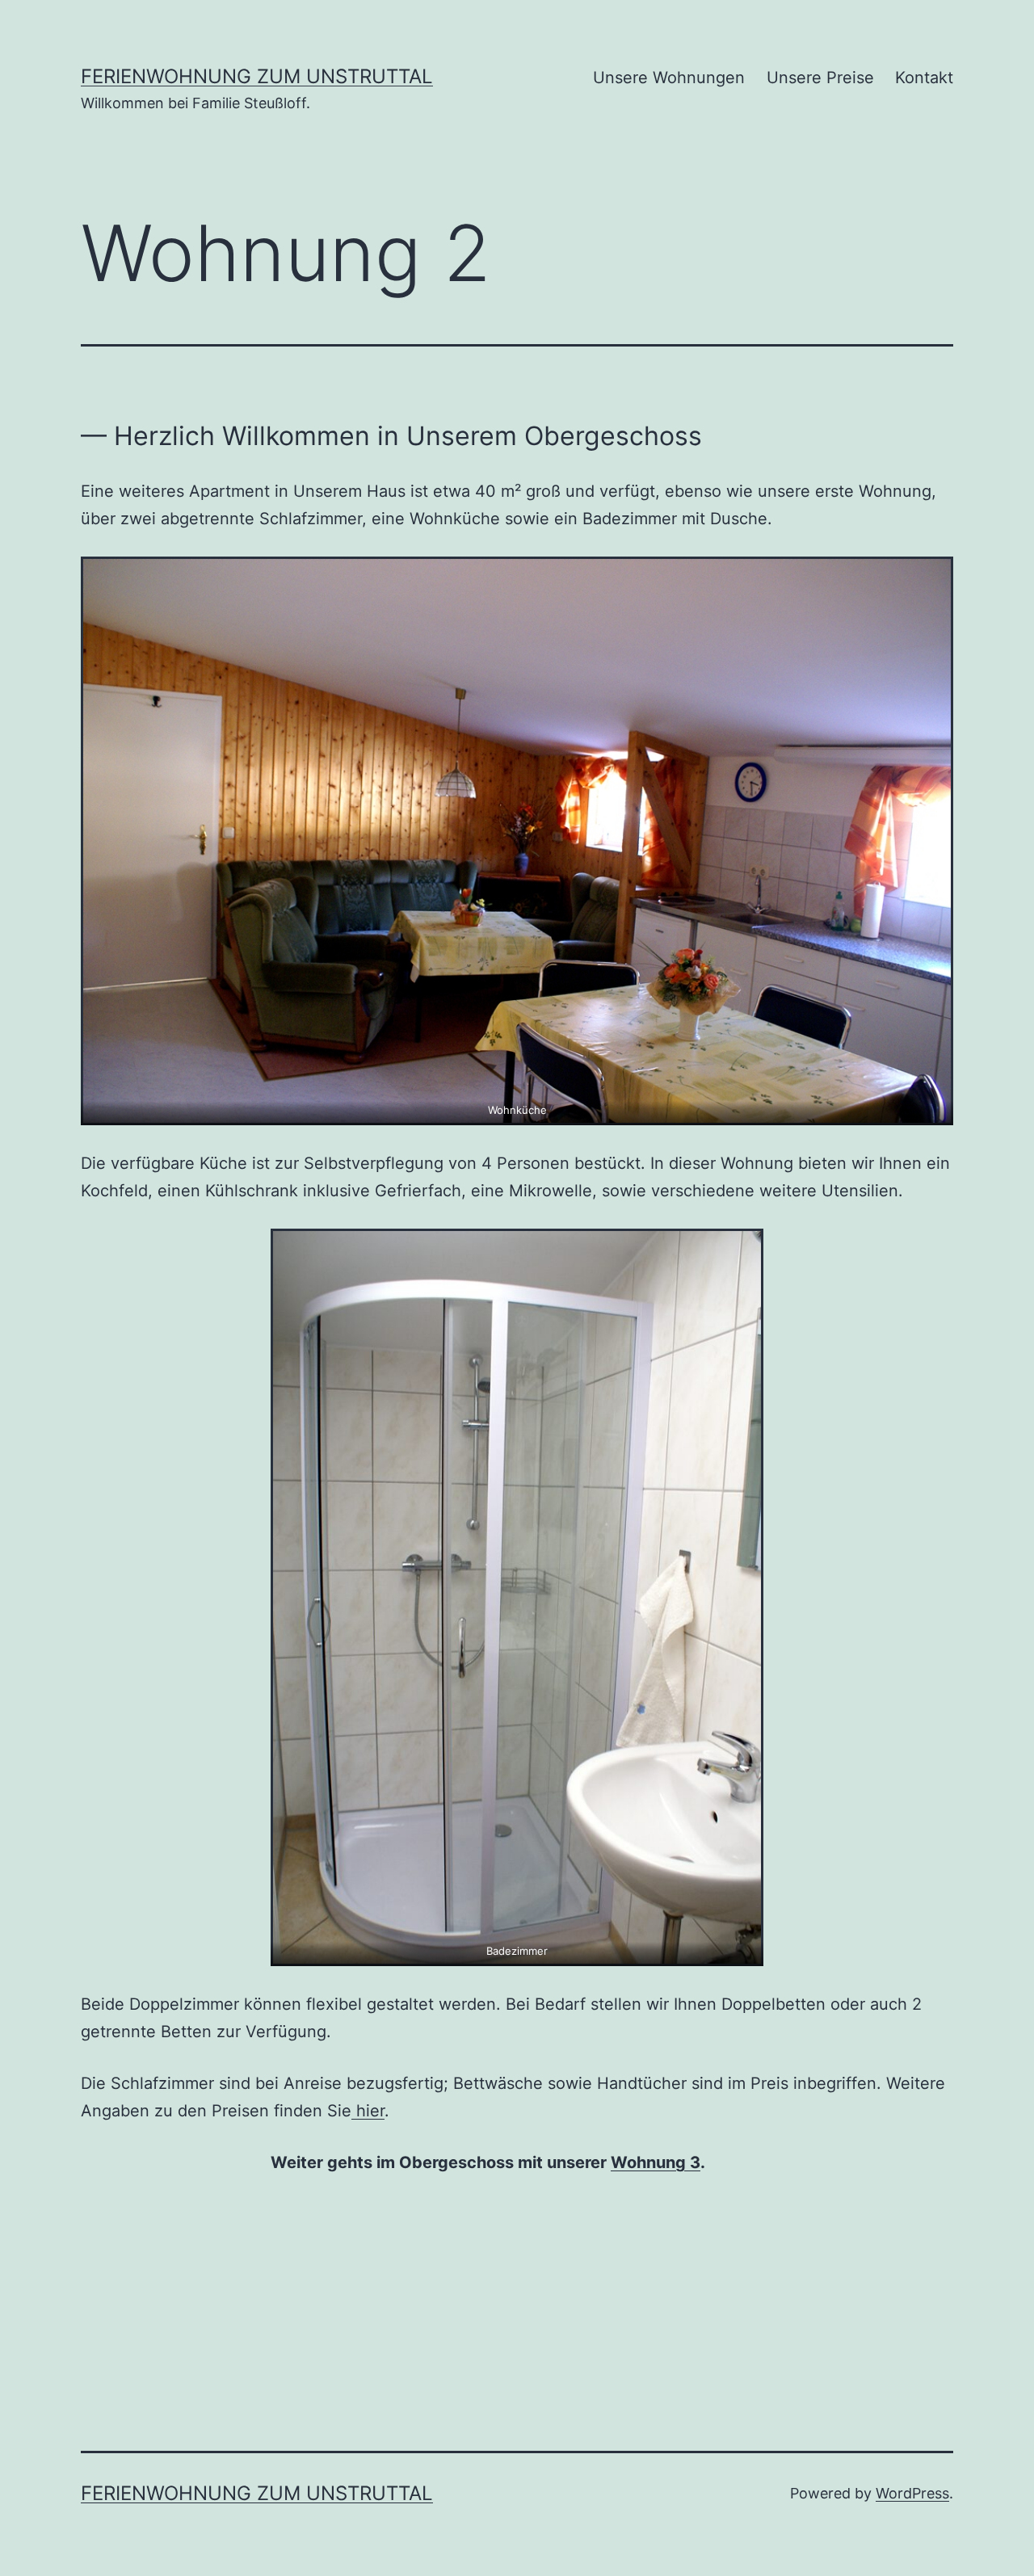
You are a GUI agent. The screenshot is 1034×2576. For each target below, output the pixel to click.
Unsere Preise (820, 78)
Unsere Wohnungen (669, 78)
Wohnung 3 (656, 2162)
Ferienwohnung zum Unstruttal (257, 76)
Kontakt (924, 78)
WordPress (912, 2493)
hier (368, 2111)
